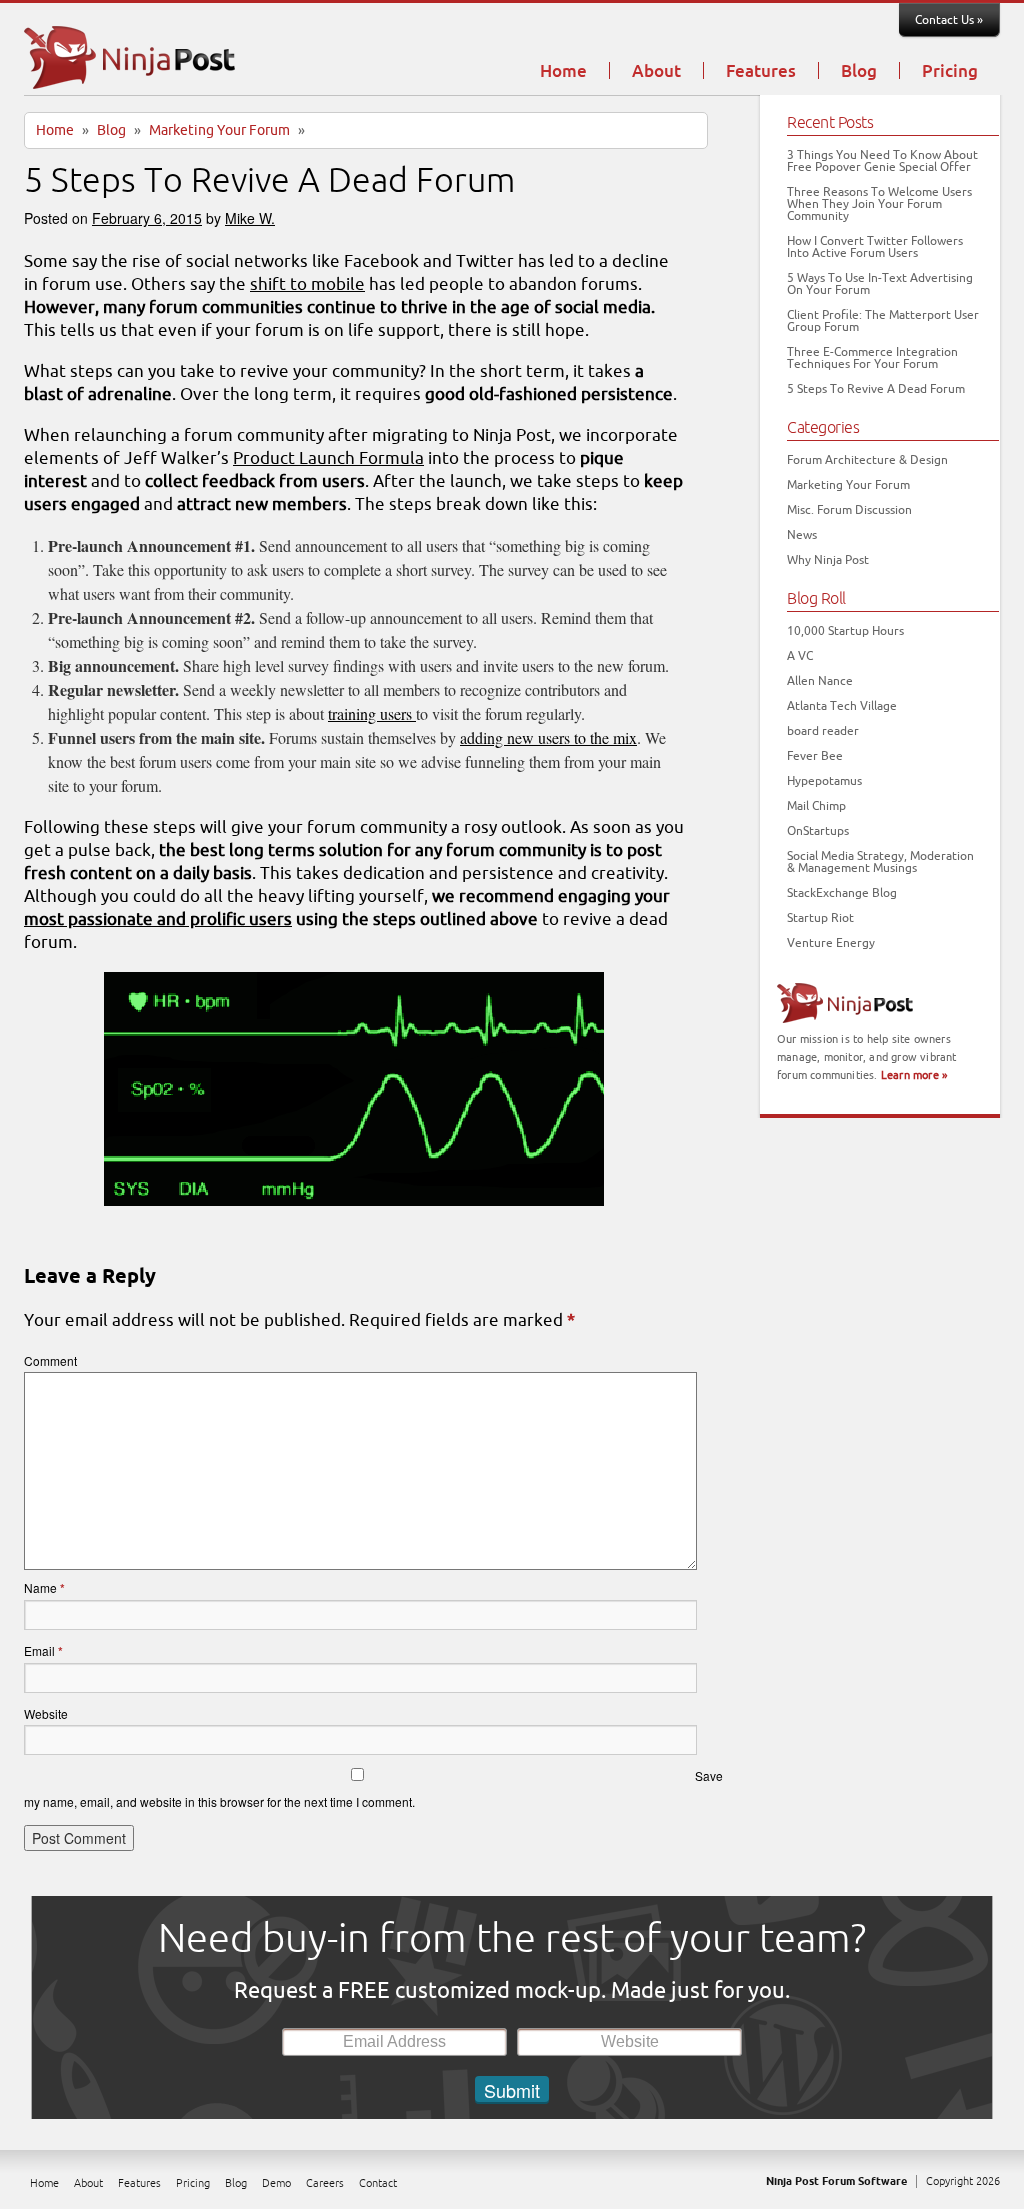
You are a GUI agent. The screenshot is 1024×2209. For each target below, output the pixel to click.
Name (44, 1587)
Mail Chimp (816, 806)
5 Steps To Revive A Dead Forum (876, 389)
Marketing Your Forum (219, 130)
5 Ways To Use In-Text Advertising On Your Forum (880, 284)
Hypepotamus (824, 781)
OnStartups (818, 831)
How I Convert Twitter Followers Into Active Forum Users (875, 247)
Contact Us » (949, 20)
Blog (859, 72)
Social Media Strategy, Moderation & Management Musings (880, 862)
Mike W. (250, 218)
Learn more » (914, 1075)
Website (46, 1713)
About (656, 72)
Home (563, 72)
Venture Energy (831, 943)
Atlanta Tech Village (842, 706)
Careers (325, 2183)
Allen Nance (820, 681)
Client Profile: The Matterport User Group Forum (883, 321)
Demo (276, 2183)
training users (372, 713)
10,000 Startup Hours (845, 631)
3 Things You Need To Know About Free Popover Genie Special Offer (882, 161)
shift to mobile (307, 284)
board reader (823, 731)
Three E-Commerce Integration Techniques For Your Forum (872, 358)
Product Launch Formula (328, 458)
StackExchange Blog (842, 893)
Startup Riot (820, 918)
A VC (800, 656)
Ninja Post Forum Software (836, 2181)
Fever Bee (815, 756)
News (802, 535)
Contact (378, 2183)
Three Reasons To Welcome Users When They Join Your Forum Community (879, 204)
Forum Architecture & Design (867, 460)
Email (43, 1650)
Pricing (950, 72)
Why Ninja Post (828, 560)
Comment (50, 1360)
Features (761, 72)
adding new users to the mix (548, 737)
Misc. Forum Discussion (849, 510)
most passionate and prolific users (158, 919)
